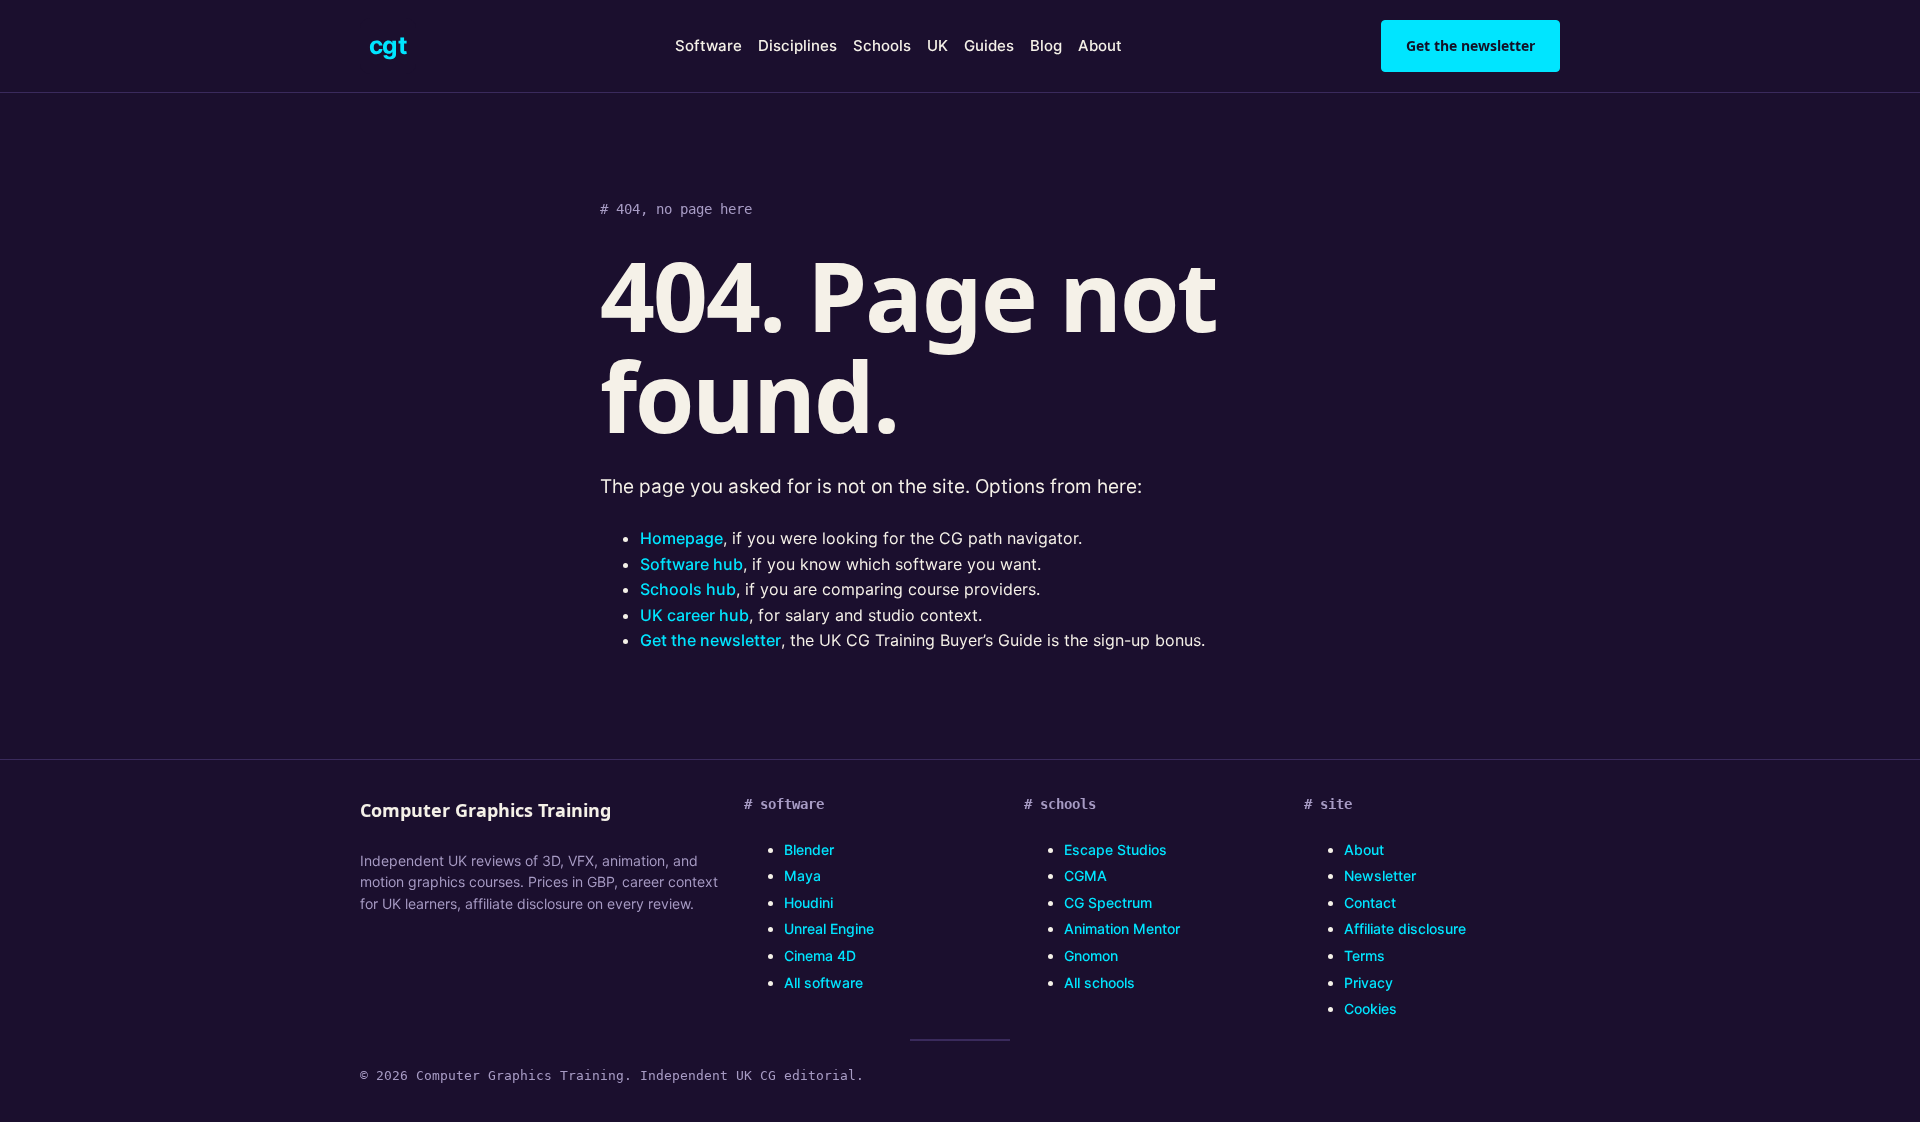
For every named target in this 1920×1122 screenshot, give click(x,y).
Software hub (691, 564)
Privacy (1368, 982)
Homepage (681, 538)
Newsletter (1380, 875)
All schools (1099, 982)
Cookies (1370, 1008)
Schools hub (688, 589)
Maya (802, 875)
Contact (1370, 902)
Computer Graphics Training (485, 810)
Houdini (808, 902)
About (1364, 849)
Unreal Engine (829, 928)
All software (823, 982)
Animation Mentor (1122, 928)
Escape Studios (1115, 849)
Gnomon (1091, 955)
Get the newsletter (1470, 45)
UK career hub (694, 615)
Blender (809, 849)
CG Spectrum (1108, 902)
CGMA (1085, 875)
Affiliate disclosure (1405, 928)
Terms (1364, 955)
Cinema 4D (820, 955)
